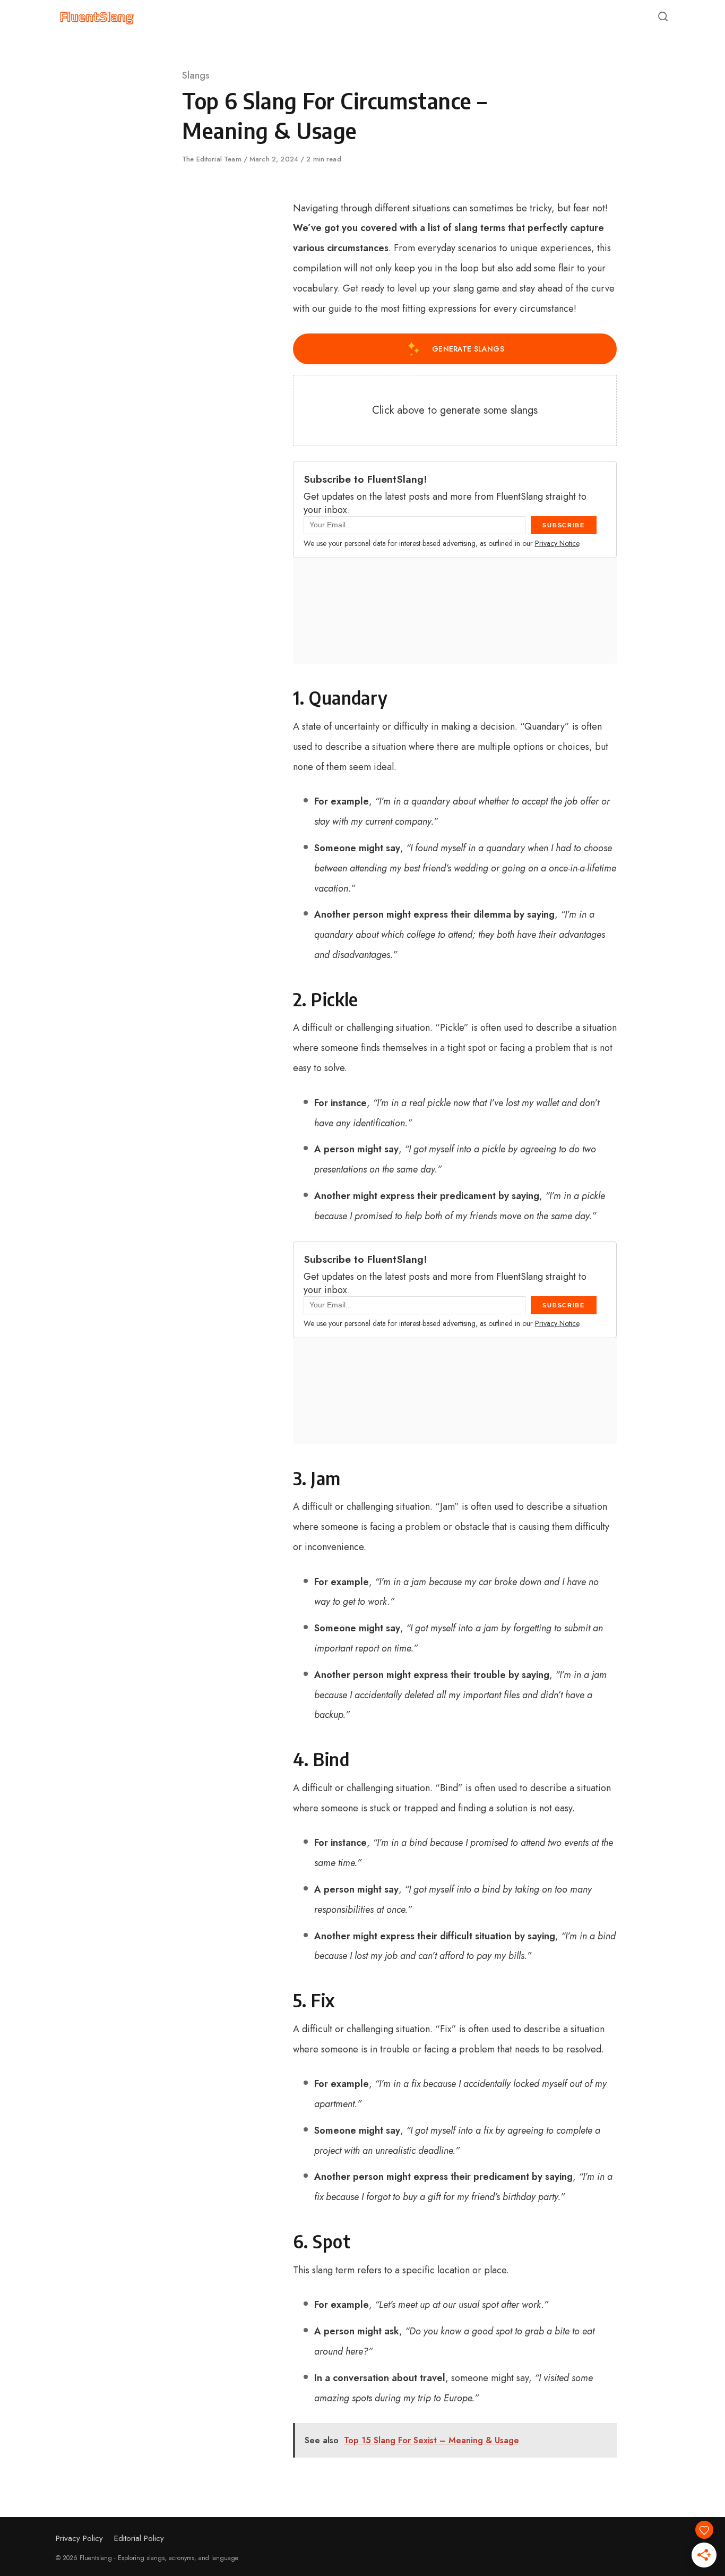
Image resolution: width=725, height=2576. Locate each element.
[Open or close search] (663, 17)
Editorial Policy (139, 2538)
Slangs (196, 75)
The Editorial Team (213, 159)
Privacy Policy (79, 2538)
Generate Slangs (468, 349)
